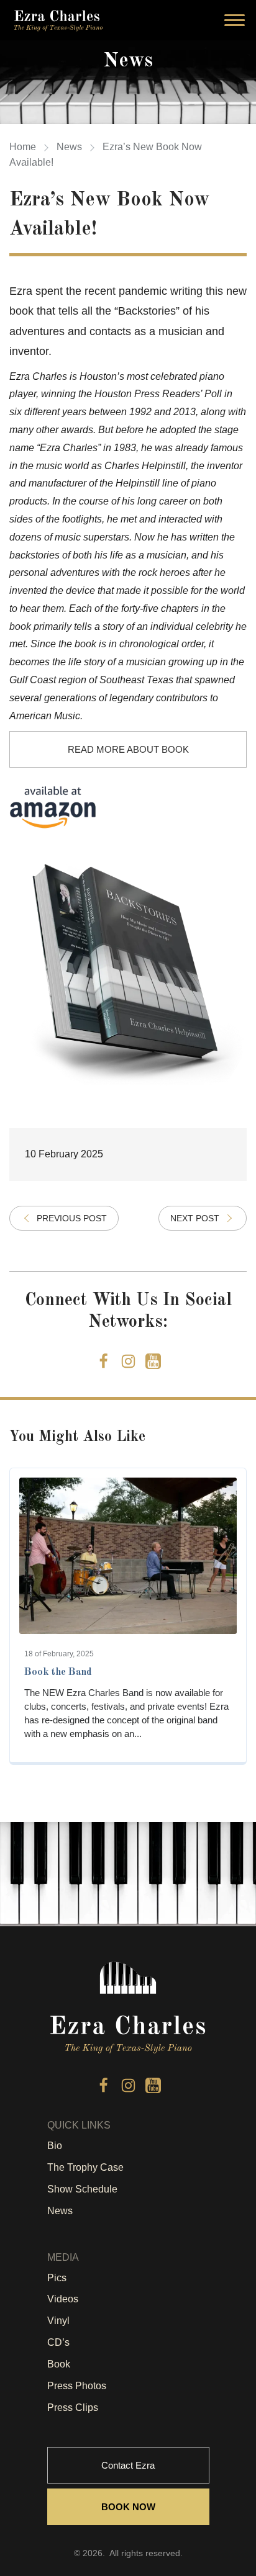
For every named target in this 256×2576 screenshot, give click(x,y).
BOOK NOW (128, 2507)
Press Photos (77, 2386)
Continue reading (128, 1745)
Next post (195, 1218)
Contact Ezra (128, 2465)
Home (23, 147)
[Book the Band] (128, 1556)
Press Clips (73, 2408)
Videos (63, 2299)
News (69, 147)
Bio (55, 2146)
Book (59, 2364)
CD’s (58, 2342)
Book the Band (58, 1672)
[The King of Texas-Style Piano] (58, 20)
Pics (57, 2278)
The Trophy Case (85, 2167)
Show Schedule (82, 2189)
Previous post (72, 1218)
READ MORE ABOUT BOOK (128, 749)
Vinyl (58, 2321)
